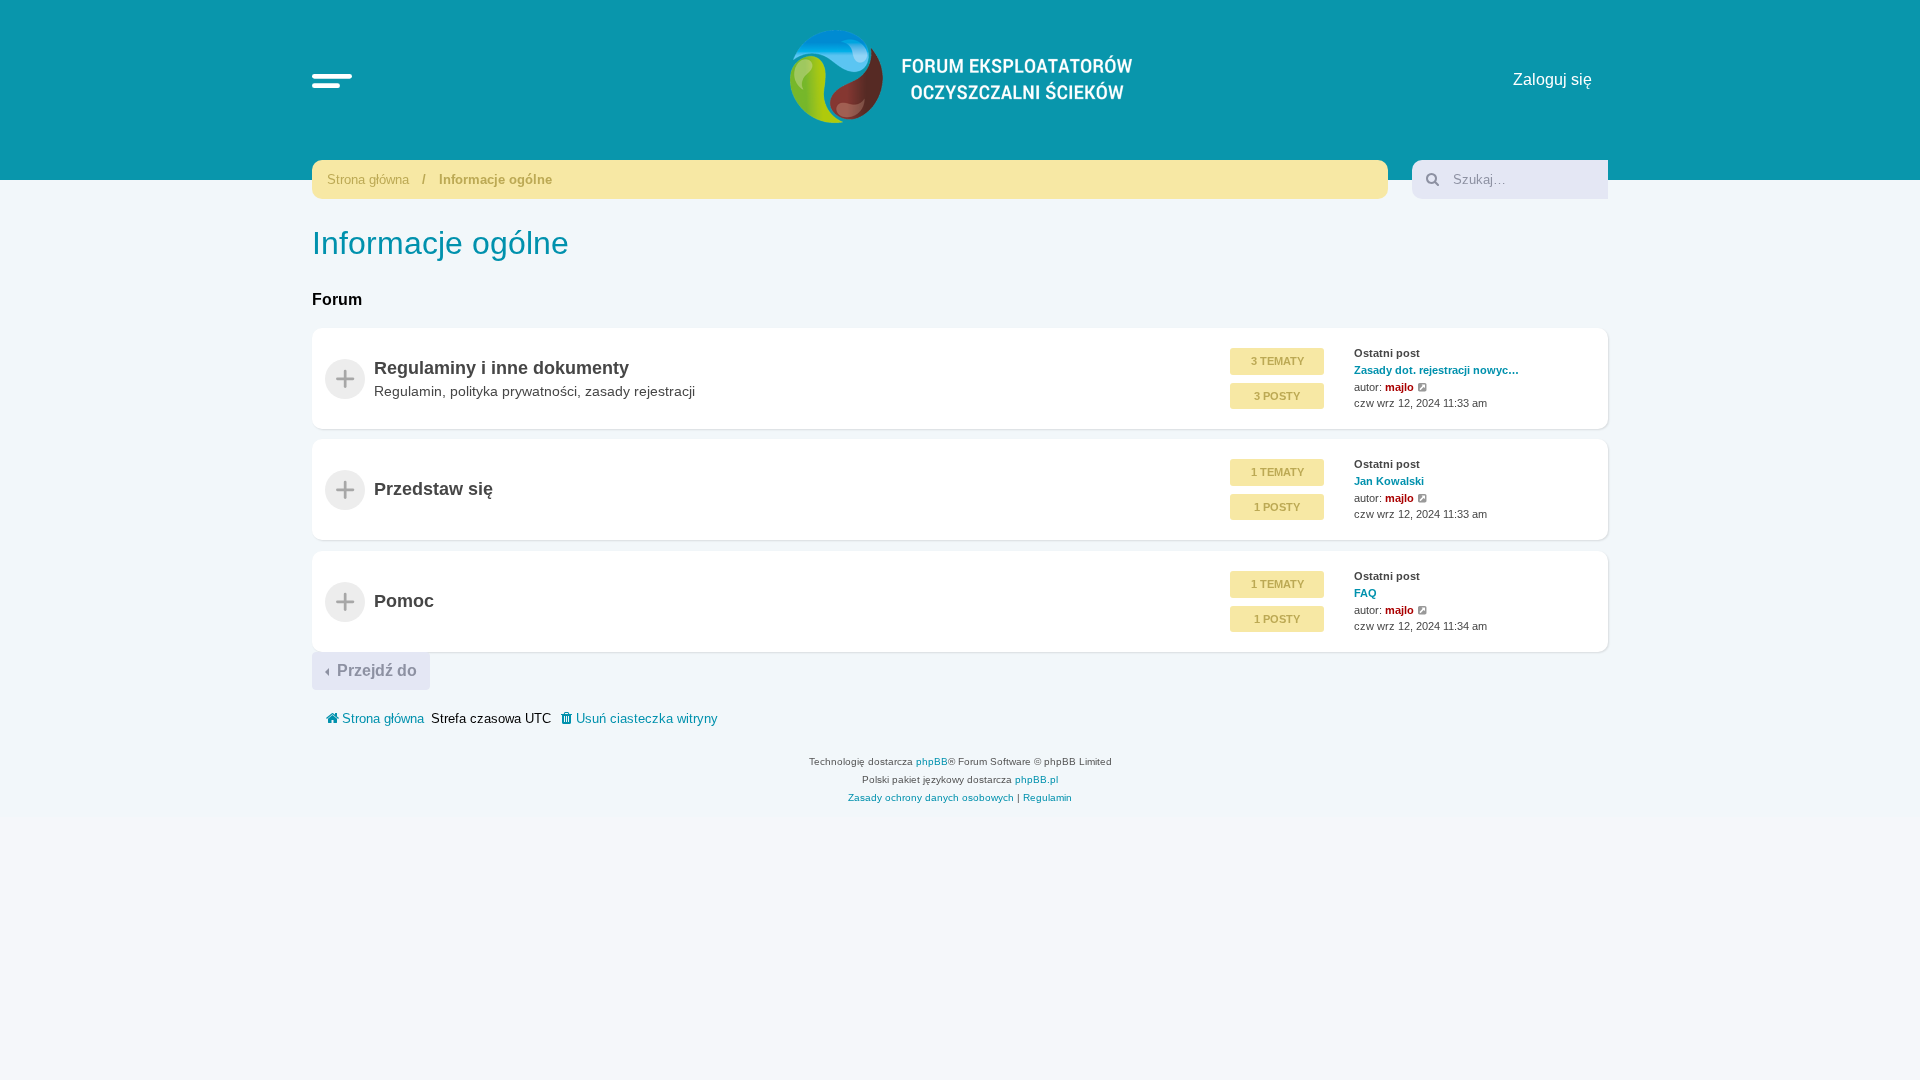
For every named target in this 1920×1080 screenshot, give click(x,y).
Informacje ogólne (495, 179)
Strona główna (368, 179)
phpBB (932, 761)
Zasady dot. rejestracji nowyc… (1436, 370)
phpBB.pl (1036, 779)
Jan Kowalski (1389, 481)
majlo (1399, 387)
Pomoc (404, 601)
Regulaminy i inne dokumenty (501, 368)
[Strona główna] (965, 80)
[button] (332, 80)
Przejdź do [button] (375, 670)
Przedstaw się (433, 490)
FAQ (1365, 592)
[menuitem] (638, 719)
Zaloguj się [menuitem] (1552, 79)
